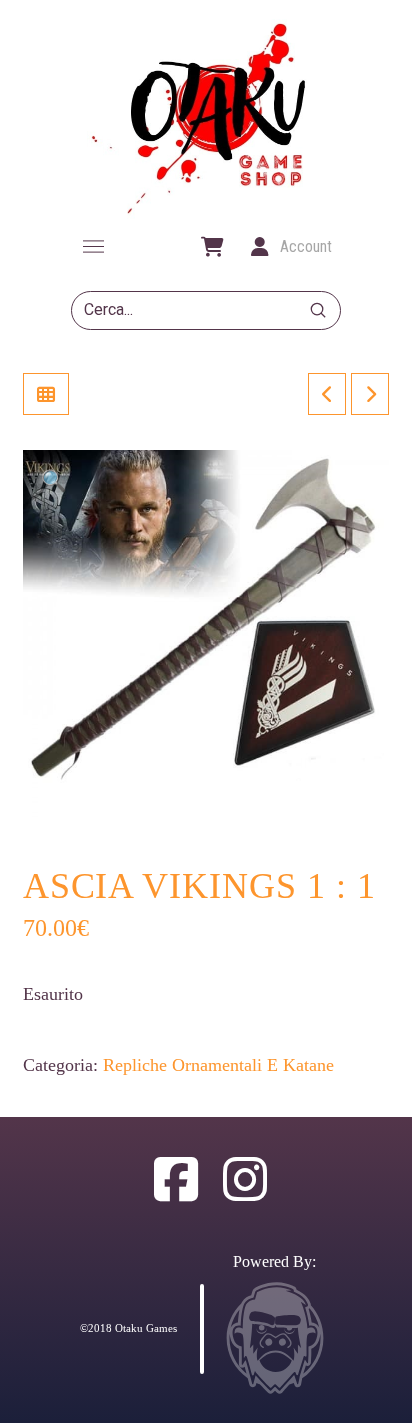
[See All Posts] (46, 394)
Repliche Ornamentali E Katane (218, 1065)
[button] (93, 247)
